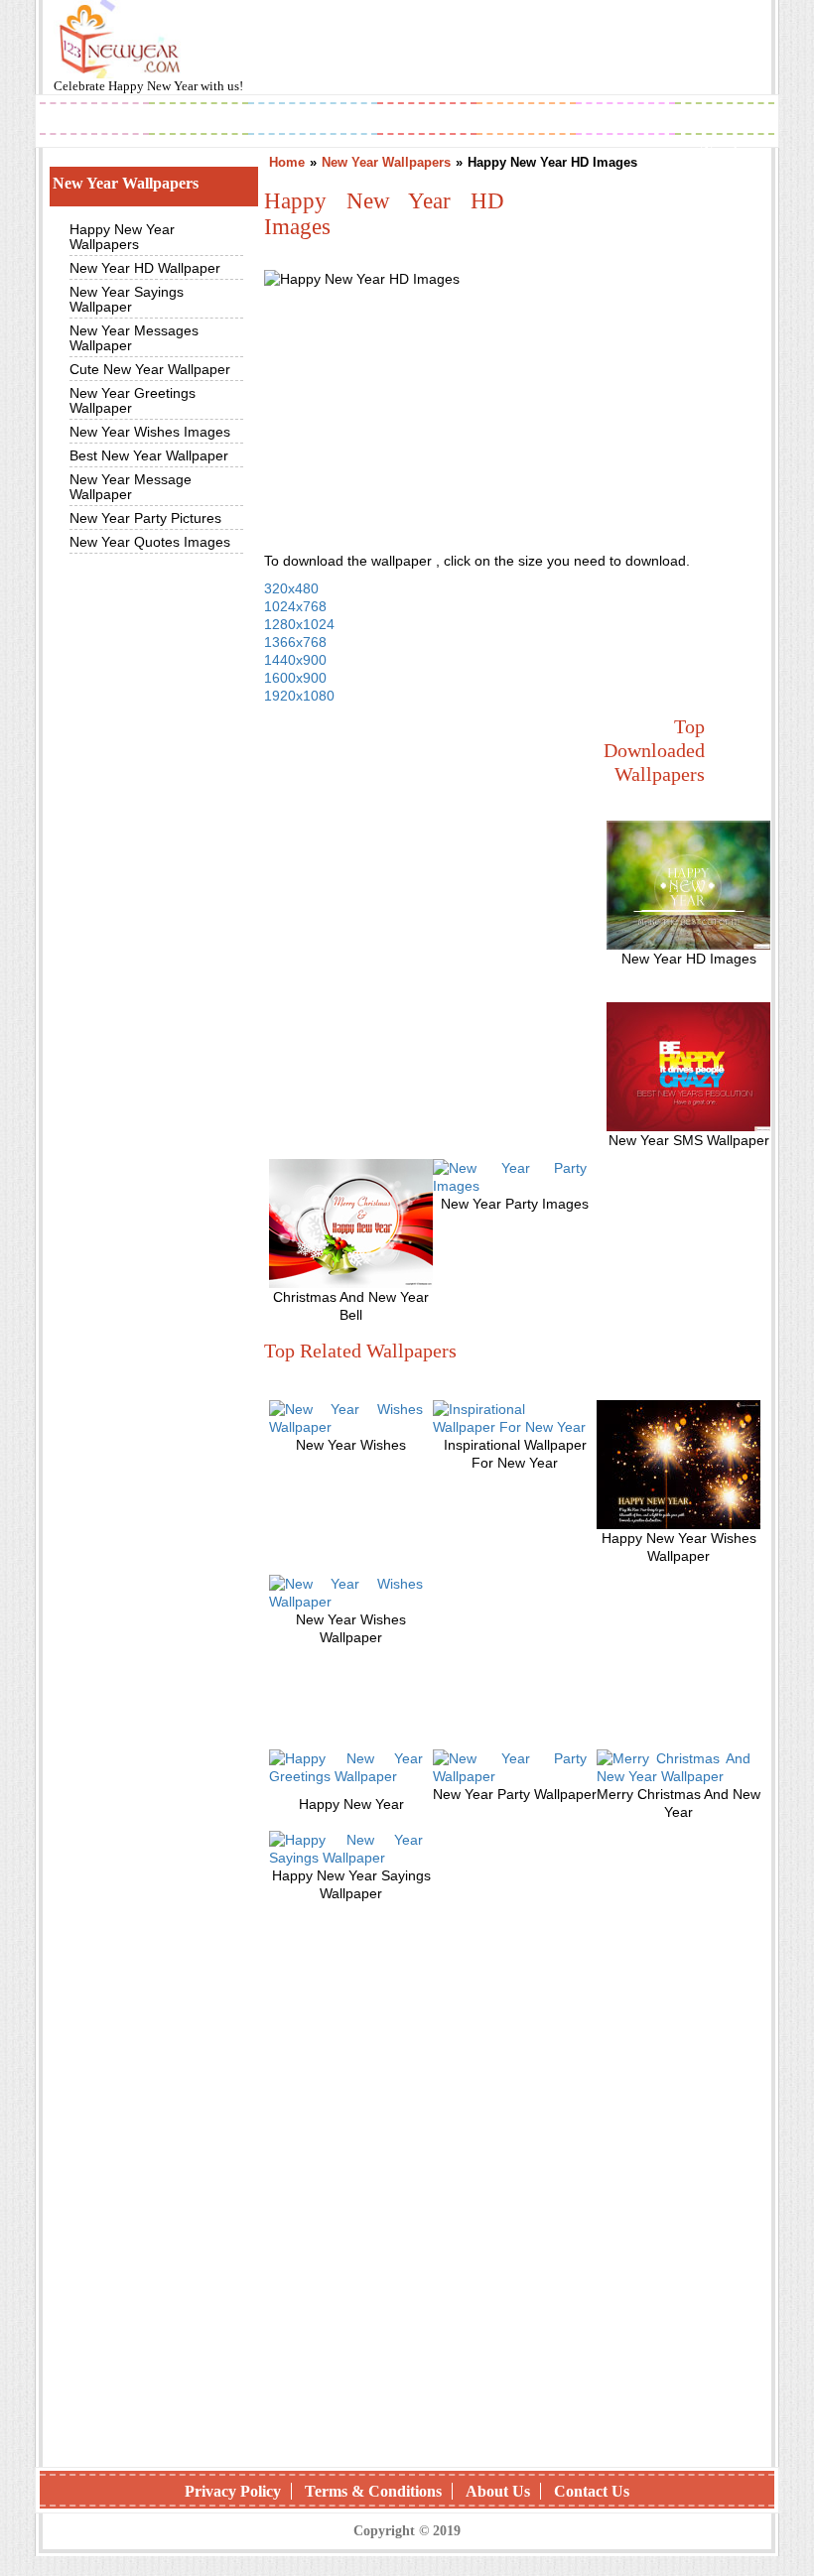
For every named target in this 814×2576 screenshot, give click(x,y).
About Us (498, 2491)
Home (287, 162)
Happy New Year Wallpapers (122, 237)
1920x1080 (299, 696)
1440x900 (295, 660)
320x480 (291, 588)
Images (199, 121)
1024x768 (295, 606)
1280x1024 (299, 624)
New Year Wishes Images (150, 432)
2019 (94, 121)
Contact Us (592, 2491)
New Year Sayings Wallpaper (127, 299)
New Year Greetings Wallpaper (133, 400)
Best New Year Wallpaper (149, 455)
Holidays (527, 121)
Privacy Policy (233, 2491)
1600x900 (295, 678)
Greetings (313, 121)
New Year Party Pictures (145, 518)
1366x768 (295, 642)
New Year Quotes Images (150, 542)
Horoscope (432, 121)
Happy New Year (154, 86)
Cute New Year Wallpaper (150, 369)
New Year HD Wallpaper (145, 268)
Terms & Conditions (373, 2491)
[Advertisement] (413, 849)
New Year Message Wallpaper (131, 487)
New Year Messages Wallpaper (134, 338)
